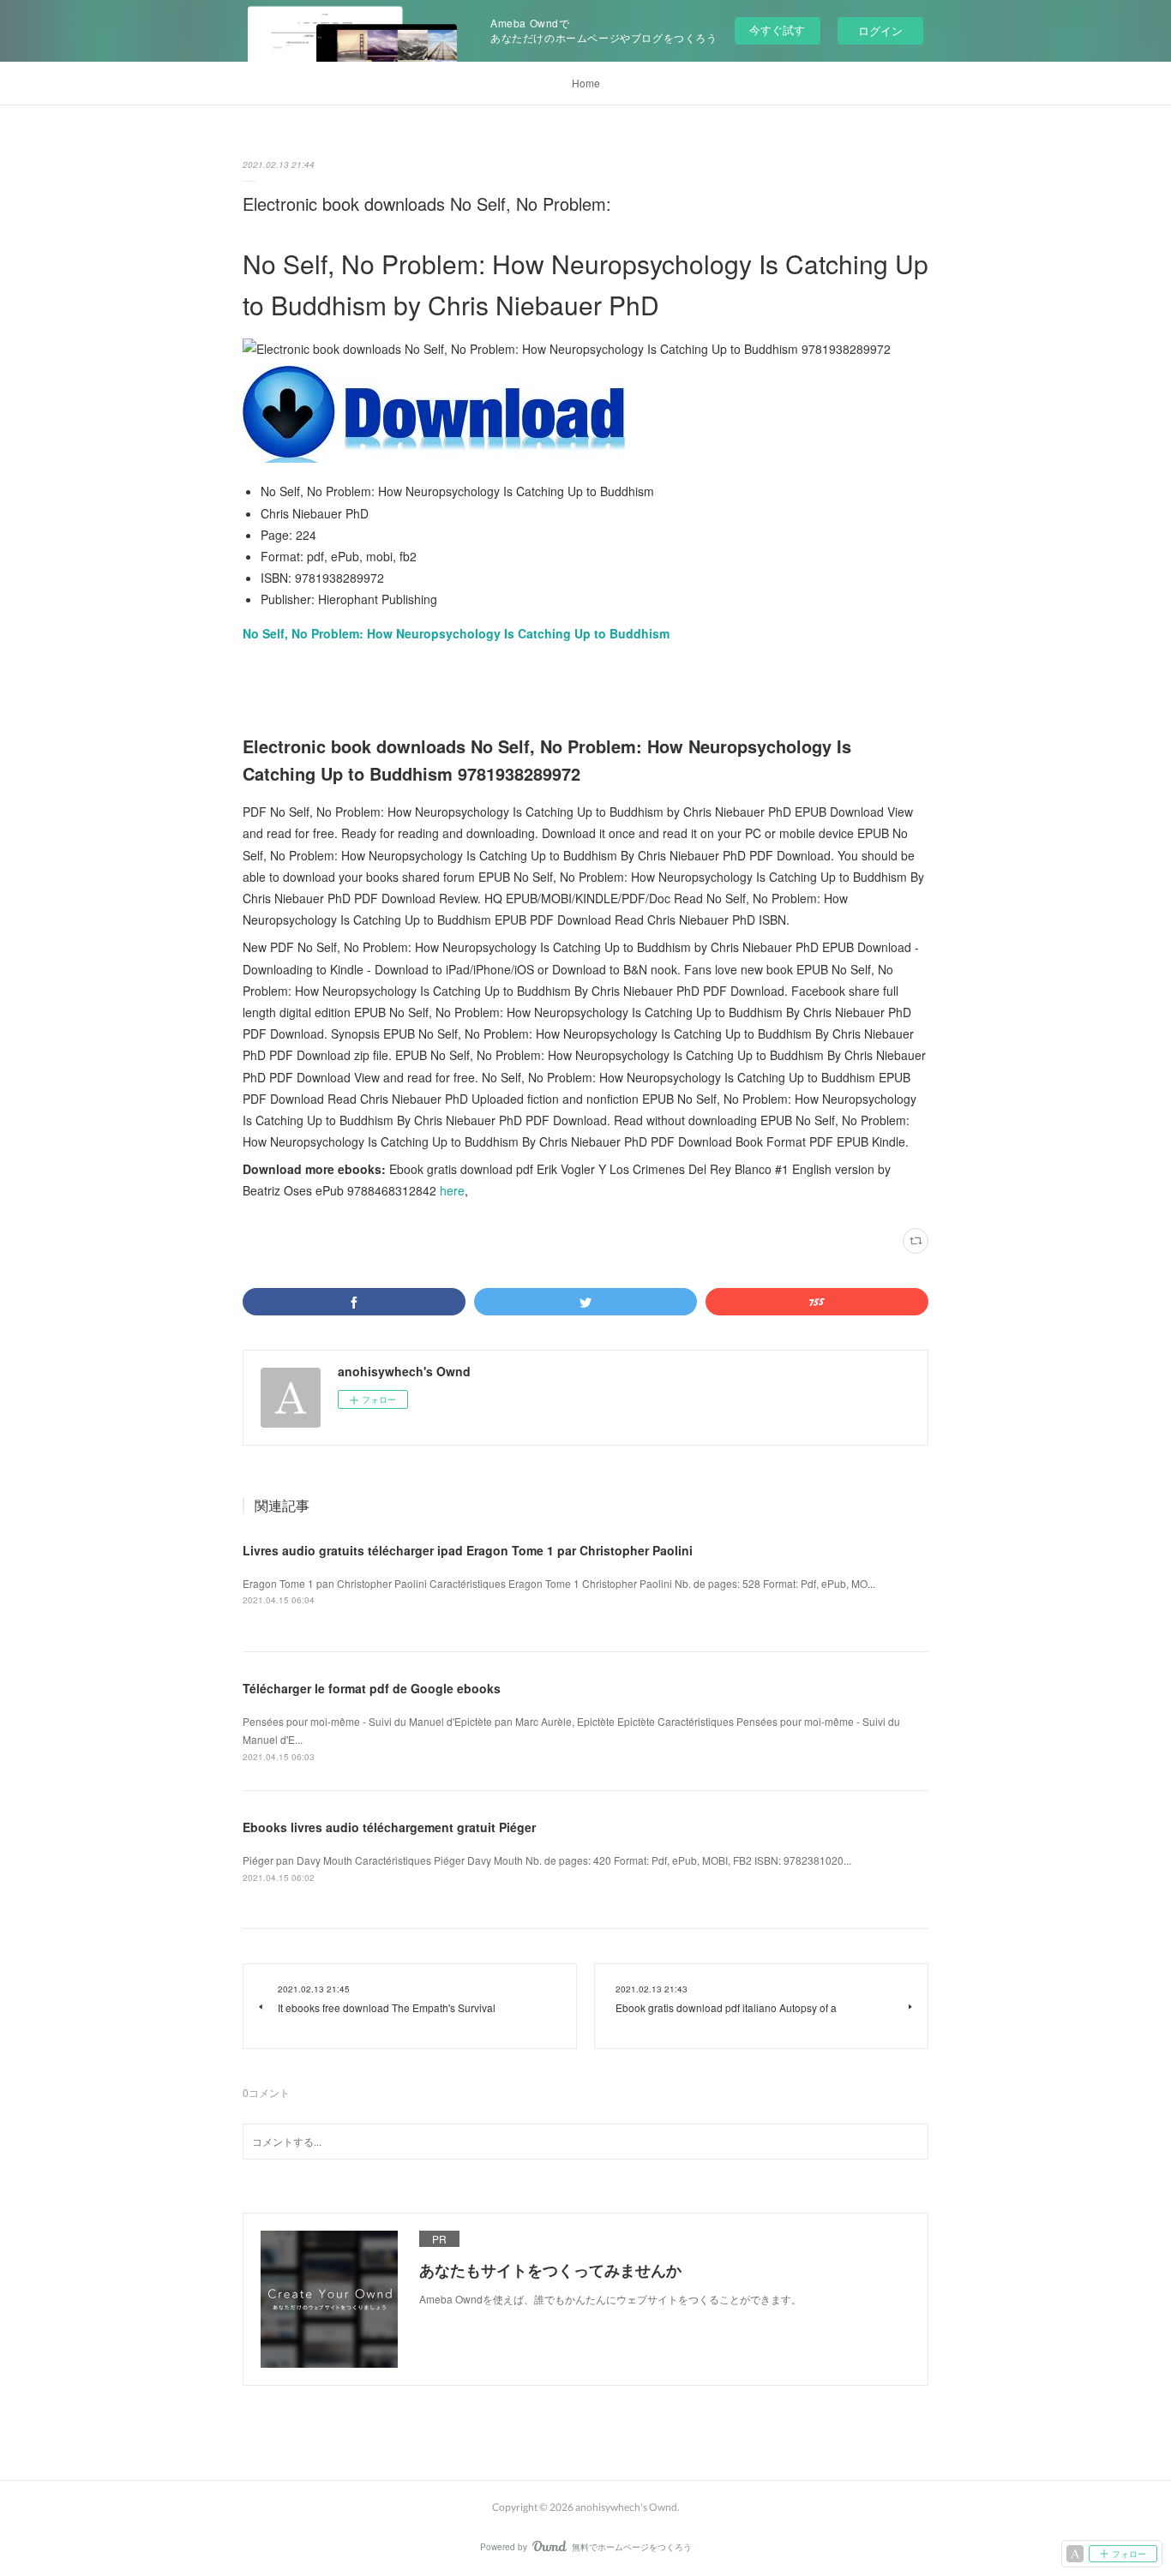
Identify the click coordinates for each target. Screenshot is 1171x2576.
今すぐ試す (777, 30)
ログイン (880, 30)
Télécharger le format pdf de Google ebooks (372, 1688)
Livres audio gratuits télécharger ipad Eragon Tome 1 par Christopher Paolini (468, 1550)
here (452, 1190)
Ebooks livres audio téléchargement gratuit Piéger (389, 1827)
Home (586, 83)
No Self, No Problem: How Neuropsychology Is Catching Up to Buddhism (456, 633)
